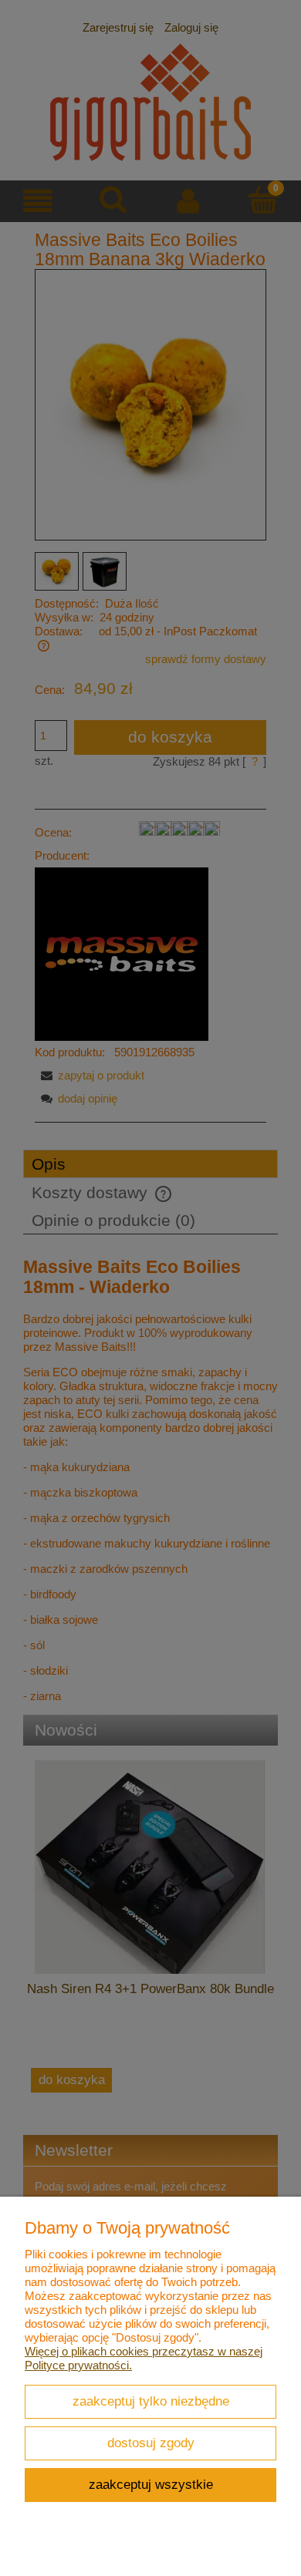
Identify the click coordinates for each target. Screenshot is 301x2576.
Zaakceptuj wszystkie (151, 2484)
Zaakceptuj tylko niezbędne (151, 2401)
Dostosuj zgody (151, 2443)
